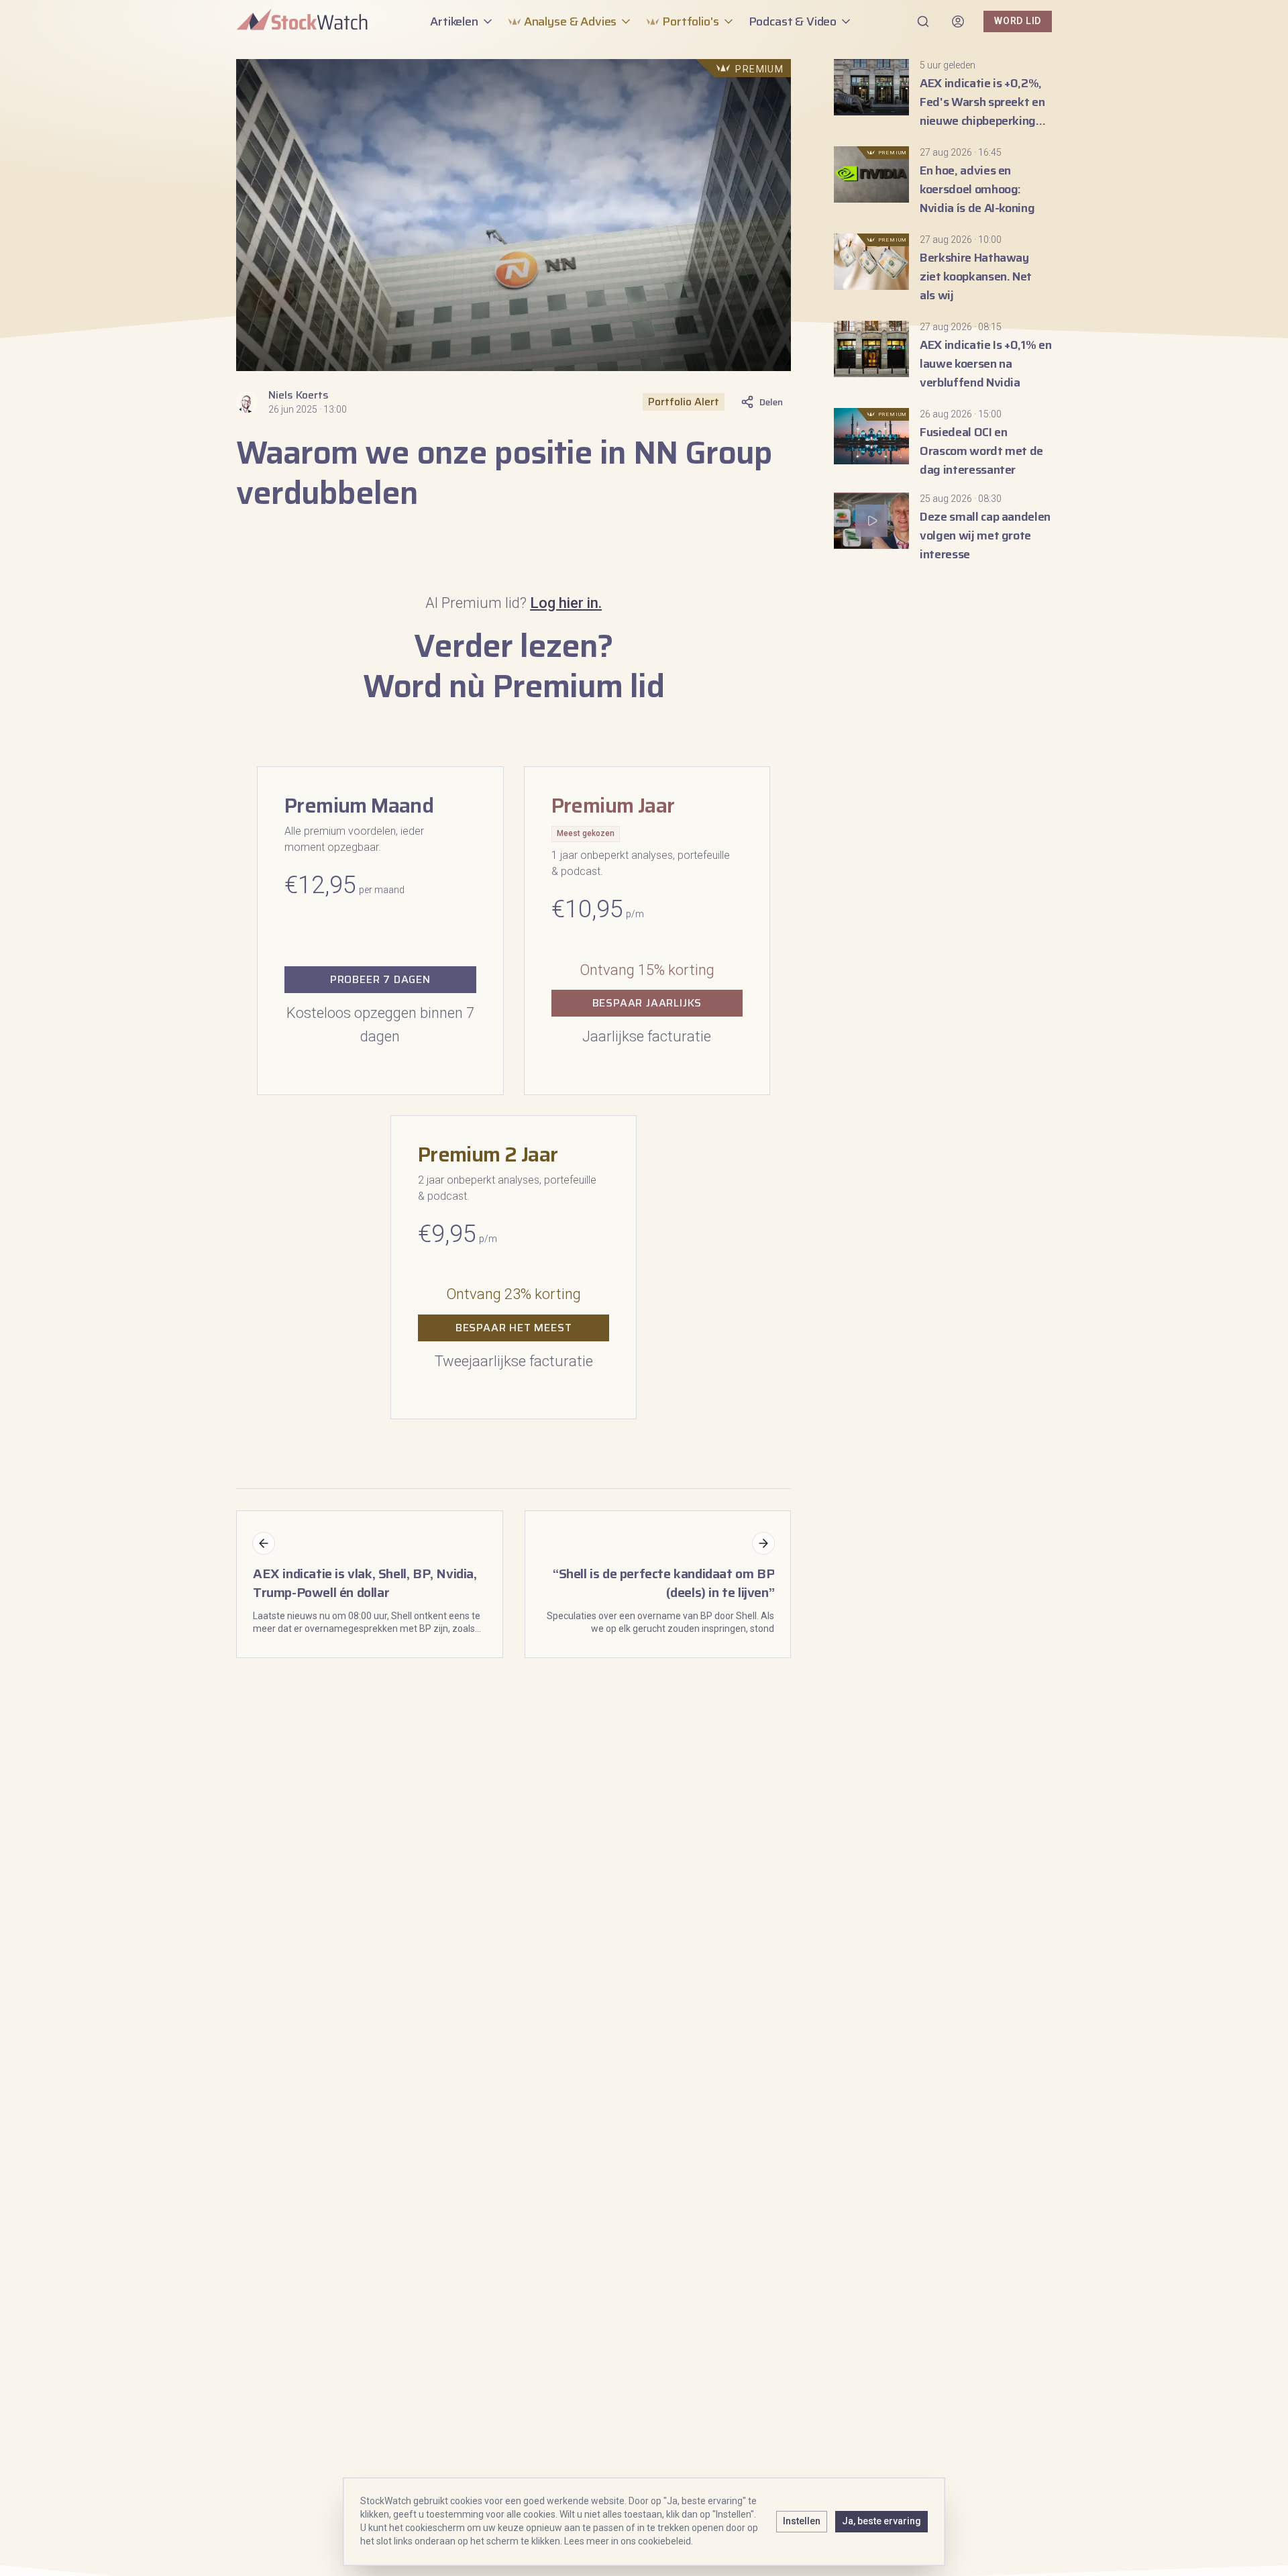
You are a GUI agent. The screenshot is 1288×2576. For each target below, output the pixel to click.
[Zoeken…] (923, 21)
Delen (771, 402)
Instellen (802, 2521)
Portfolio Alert (684, 402)
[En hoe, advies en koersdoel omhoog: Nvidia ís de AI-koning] (943, 182)
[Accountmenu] (958, 21)
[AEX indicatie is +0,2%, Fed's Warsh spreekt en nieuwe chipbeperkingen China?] (943, 95)
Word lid (1018, 21)
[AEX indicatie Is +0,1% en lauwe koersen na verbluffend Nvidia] (943, 356)
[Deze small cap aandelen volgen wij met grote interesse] (943, 528)
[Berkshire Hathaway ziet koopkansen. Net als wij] (943, 269)
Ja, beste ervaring (881, 2521)
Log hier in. (566, 603)
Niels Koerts (299, 395)
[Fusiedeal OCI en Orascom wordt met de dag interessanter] (943, 444)
